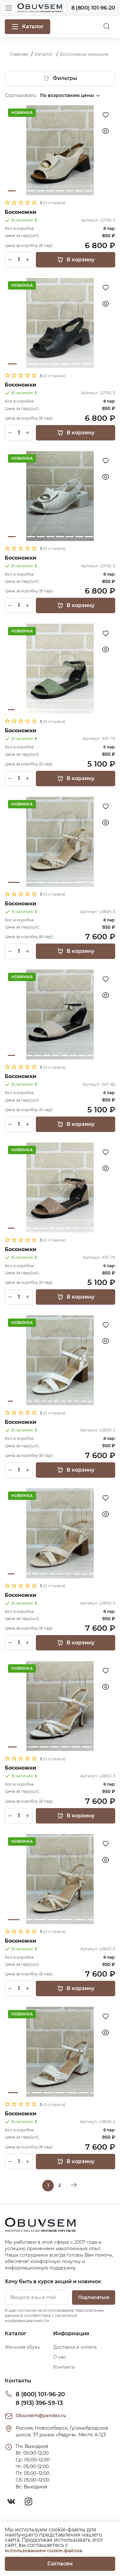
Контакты (64, 2367)
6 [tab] (60, 191)
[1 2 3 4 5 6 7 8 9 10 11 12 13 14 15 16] (60, 1360)
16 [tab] (110, 1401)
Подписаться (94, 2297)
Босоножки (20, 212)
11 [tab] (108, 191)
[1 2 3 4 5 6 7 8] (60, 842)
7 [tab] (70, 191)
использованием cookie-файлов (44, 2551)
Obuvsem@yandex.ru (41, 2415)
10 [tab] (99, 191)
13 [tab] (109, 710)
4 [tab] (41, 191)
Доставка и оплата (75, 2347)
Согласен (60, 2564)
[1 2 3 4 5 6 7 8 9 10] (60, 323)
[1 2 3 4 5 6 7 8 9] (60, 2052)
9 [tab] (89, 191)
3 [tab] (31, 191)
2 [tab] (21, 191)
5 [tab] (50, 191)
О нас (60, 2357)
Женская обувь (23, 2347)
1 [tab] (12, 191)
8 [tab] (79, 191)
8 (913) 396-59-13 (39, 2403)
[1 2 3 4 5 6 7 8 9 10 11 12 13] (60, 669)
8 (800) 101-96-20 (40, 2394)
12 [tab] (101, 710)
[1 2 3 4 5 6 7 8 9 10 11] (60, 150)
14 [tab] (97, 1401)
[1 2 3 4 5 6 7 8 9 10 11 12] (60, 1014)
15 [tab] (103, 1401)
